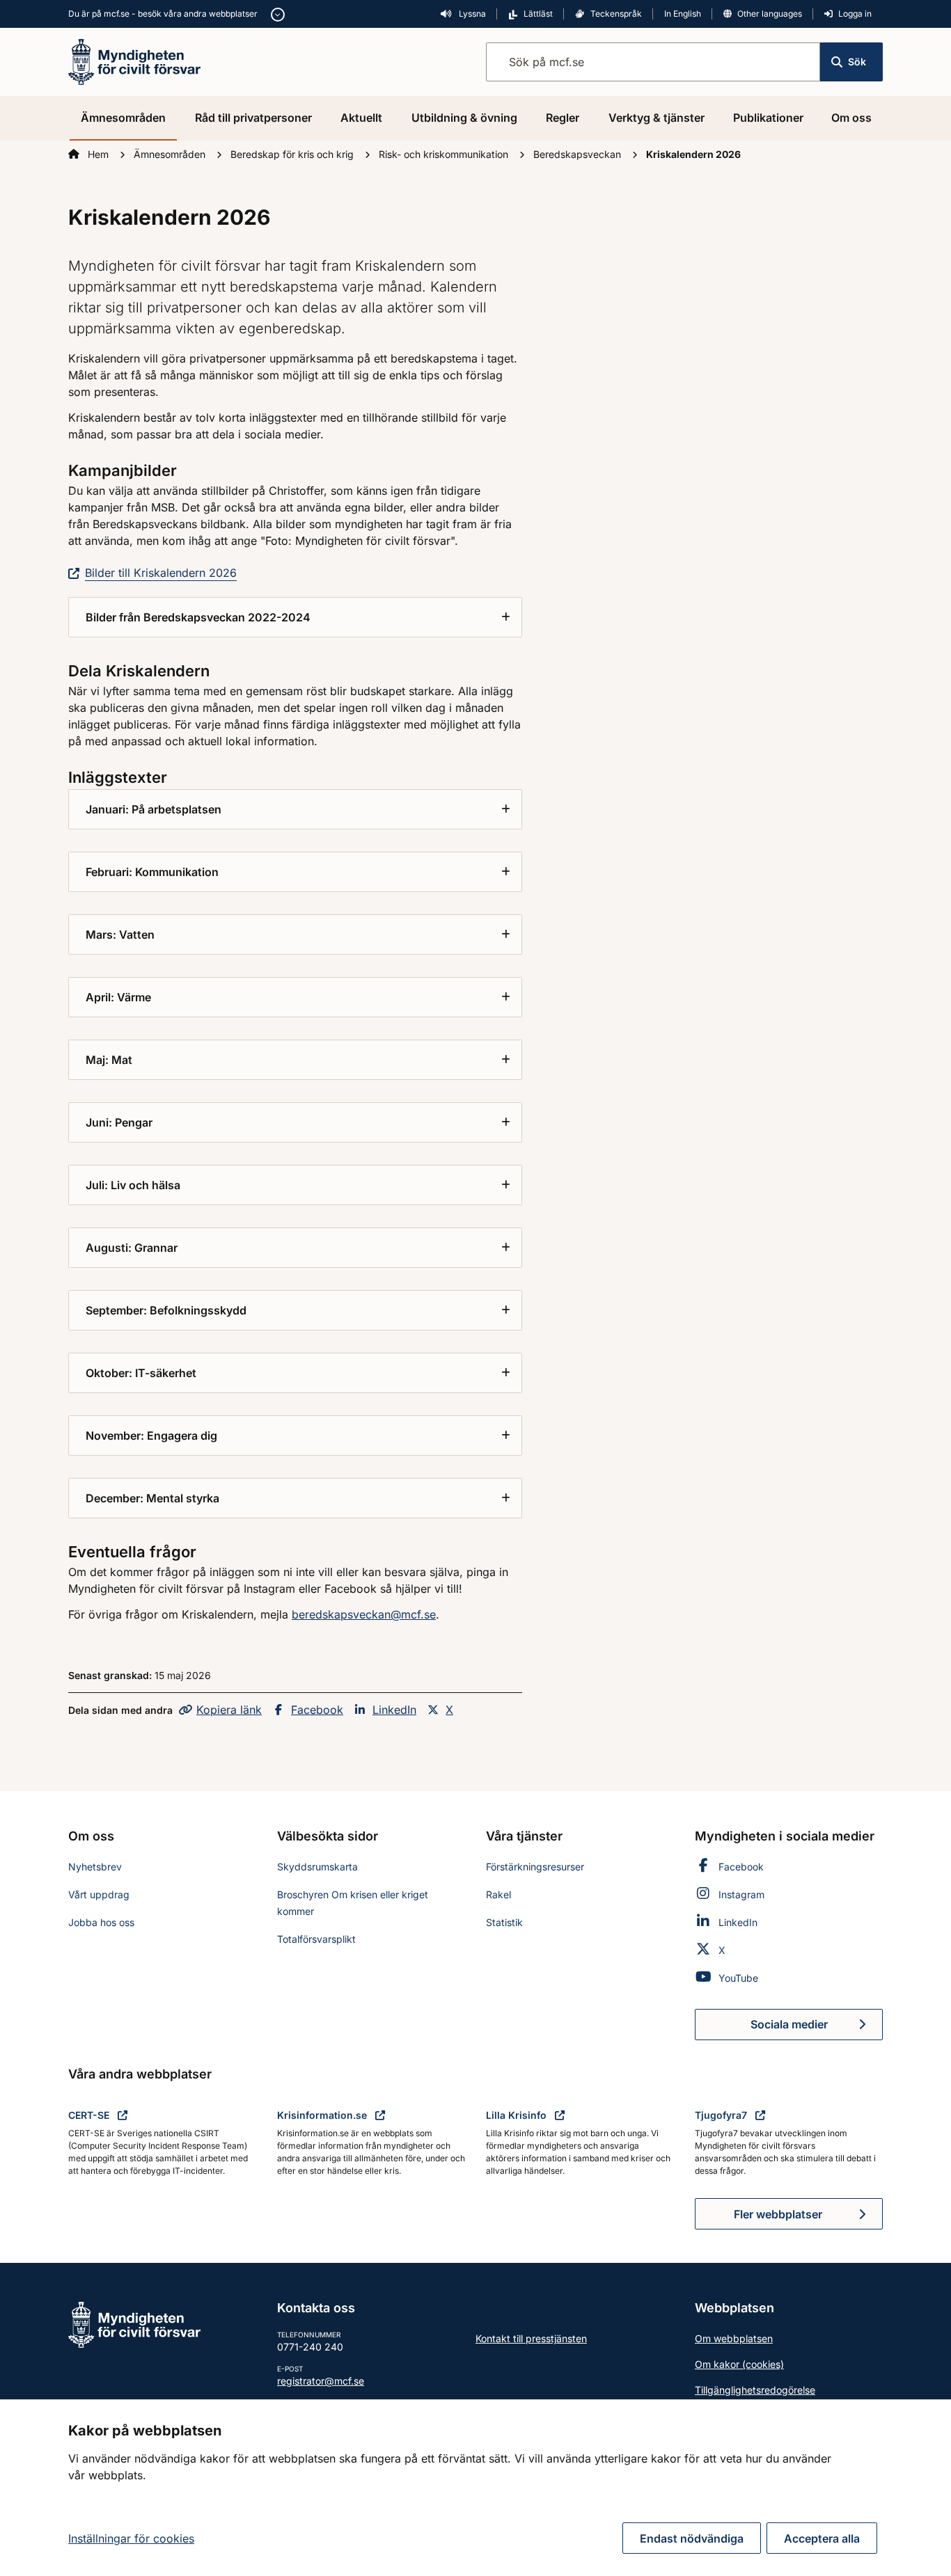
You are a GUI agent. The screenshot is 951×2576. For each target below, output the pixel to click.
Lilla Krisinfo (518, 2115)
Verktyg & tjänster (657, 118)
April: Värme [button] (118, 997)
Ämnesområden (123, 118)
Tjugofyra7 (722, 2115)
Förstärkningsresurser (535, 1867)
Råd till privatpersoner (253, 118)
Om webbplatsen (734, 2338)
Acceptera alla (822, 2538)
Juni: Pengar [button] (119, 1122)
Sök (857, 62)
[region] (475, 2488)
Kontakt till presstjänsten (531, 2338)
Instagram (741, 1894)
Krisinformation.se (323, 2115)
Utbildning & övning (464, 118)
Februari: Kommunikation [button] (152, 872)
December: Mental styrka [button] (152, 1498)
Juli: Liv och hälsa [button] (133, 1185)
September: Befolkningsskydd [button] (166, 1310)
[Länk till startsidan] (134, 61)
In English (683, 14)
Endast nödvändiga (692, 2538)
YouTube (738, 1978)
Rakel (498, 1894)
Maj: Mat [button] (109, 1060)
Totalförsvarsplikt (316, 1939)
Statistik (504, 1922)
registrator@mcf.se (321, 2381)
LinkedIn (394, 1710)
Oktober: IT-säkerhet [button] (141, 1373)
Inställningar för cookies (131, 2538)
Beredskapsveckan (579, 154)
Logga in (855, 14)
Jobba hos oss (101, 1922)
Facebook (317, 1710)
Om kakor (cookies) (739, 2364)
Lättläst (538, 14)
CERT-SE (90, 2115)
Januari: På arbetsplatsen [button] (154, 809)
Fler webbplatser (778, 2214)
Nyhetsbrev (95, 1867)
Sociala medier (817, 2028)
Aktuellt (361, 118)
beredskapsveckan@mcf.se (364, 1614)
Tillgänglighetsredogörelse (755, 2390)
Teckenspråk (616, 14)
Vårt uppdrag (99, 1894)
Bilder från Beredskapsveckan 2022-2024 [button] (198, 617)
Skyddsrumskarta (317, 1867)
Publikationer (768, 118)
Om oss (851, 118)
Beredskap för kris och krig (293, 154)
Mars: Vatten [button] (120, 935)
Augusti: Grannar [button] (132, 1248)
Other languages (770, 14)
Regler (563, 118)
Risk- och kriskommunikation (445, 154)
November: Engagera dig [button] (151, 1436)
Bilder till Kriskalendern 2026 (161, 573)
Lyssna (471, 14)
